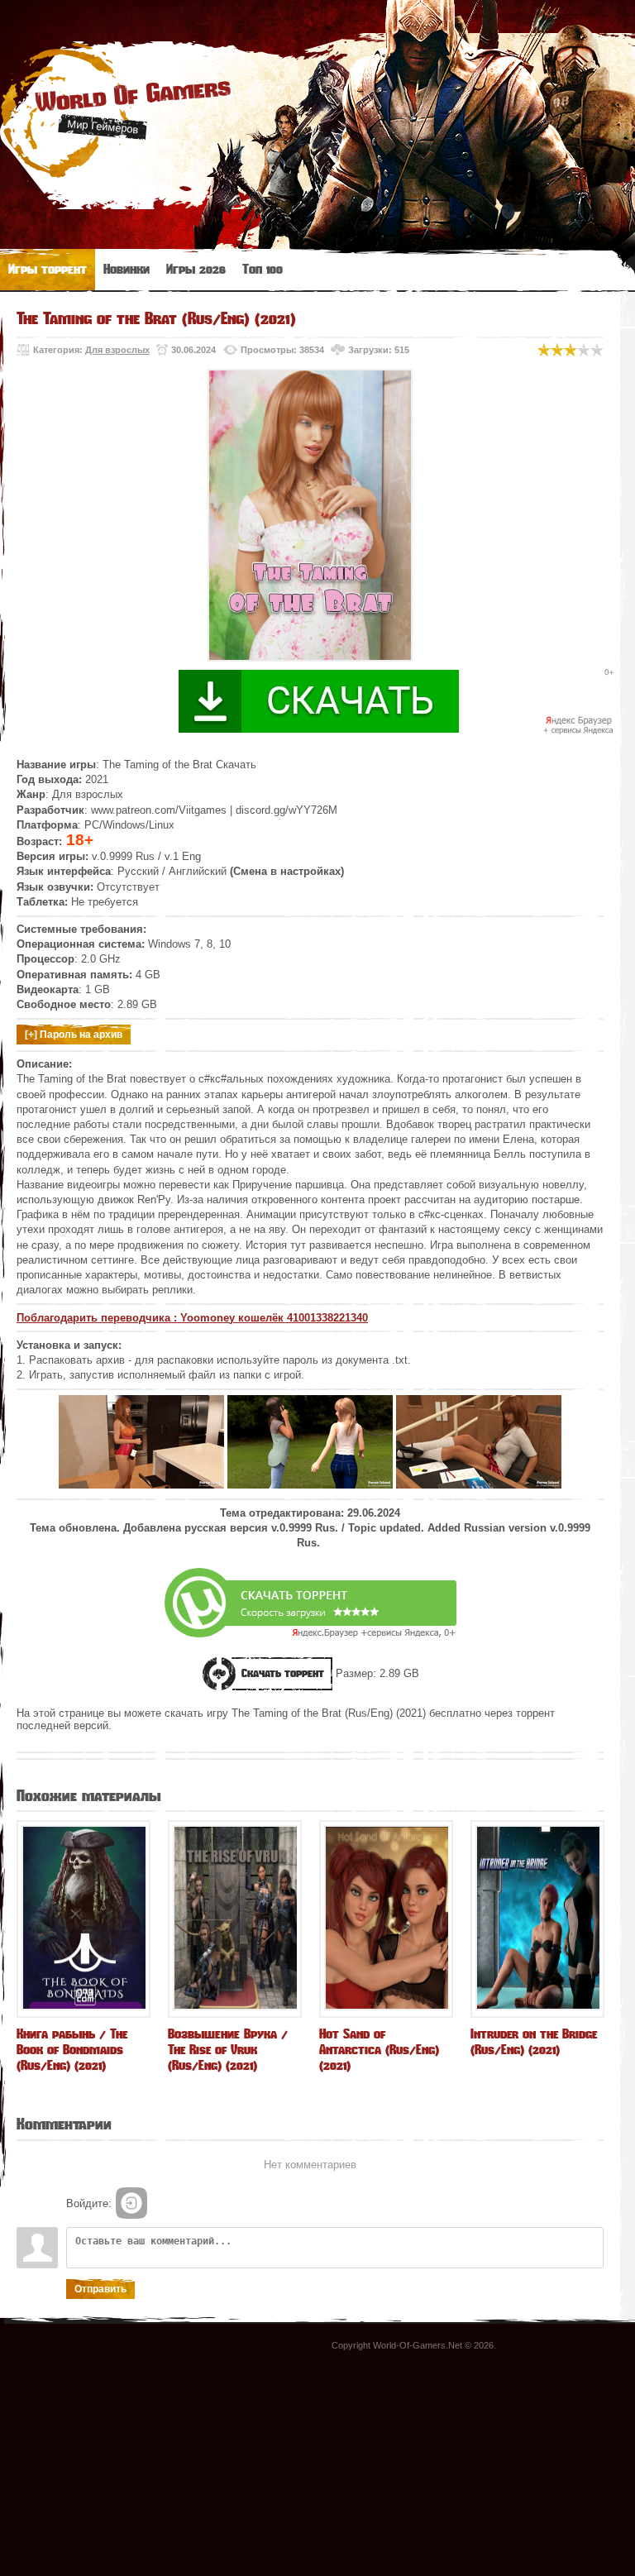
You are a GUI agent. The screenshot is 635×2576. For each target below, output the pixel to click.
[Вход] (131, 2203)
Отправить (100, 2289)
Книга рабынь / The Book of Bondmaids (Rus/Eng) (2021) (72, 2050)
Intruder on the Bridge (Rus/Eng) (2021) (534, 2042)
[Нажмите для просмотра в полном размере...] (141, 1485)
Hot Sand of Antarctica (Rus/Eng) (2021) (379, 2050)
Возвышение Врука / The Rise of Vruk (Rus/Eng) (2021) (228, 2050)
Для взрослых (117, 350)
